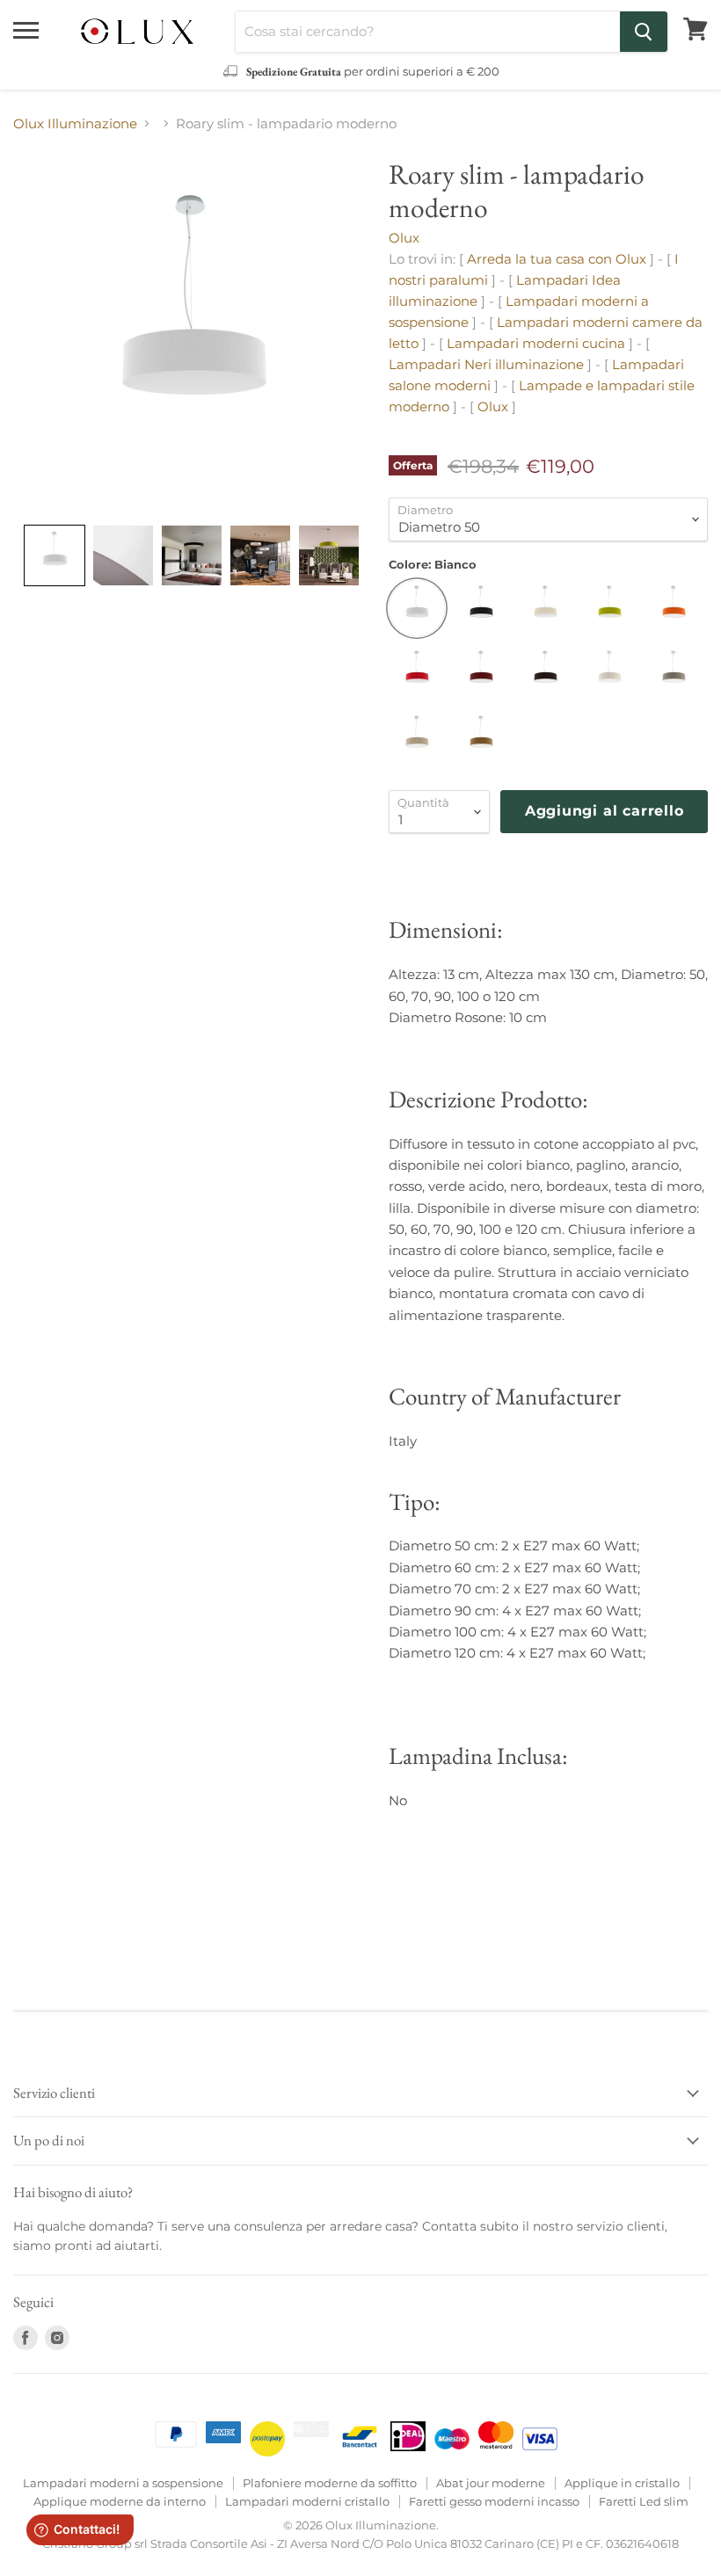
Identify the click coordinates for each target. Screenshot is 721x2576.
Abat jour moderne (491, 2483)
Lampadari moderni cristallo (307, 2501)
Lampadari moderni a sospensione (123, 2483)
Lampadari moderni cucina (536, 343)
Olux (404, 238)
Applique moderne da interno (120, 2501)
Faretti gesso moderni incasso (494, 2501)
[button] (55, 555)
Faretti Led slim (644, 2501)
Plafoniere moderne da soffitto (330, 2483)
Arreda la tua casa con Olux (557, 259)
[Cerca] (644, 32)
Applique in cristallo (622, 2483)
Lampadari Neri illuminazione (486, 364)
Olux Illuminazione (75, 123)
